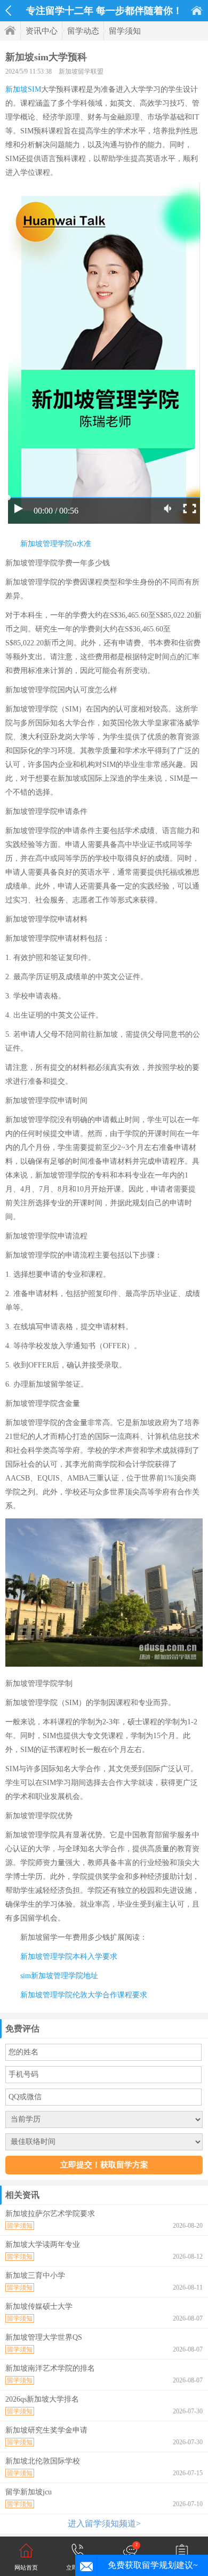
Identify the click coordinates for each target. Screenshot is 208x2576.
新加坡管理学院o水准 (56, 544)
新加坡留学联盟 (81, 71)
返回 (8, 11)
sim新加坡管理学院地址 (59, 1976)
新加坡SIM (23, 89)
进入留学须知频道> (104, 2523)
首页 (197, 10)
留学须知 (125, 31)
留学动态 (83, 31)
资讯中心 (42, 31)
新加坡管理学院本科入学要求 (69, 1957)
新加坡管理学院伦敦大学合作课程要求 (84, 1995)
